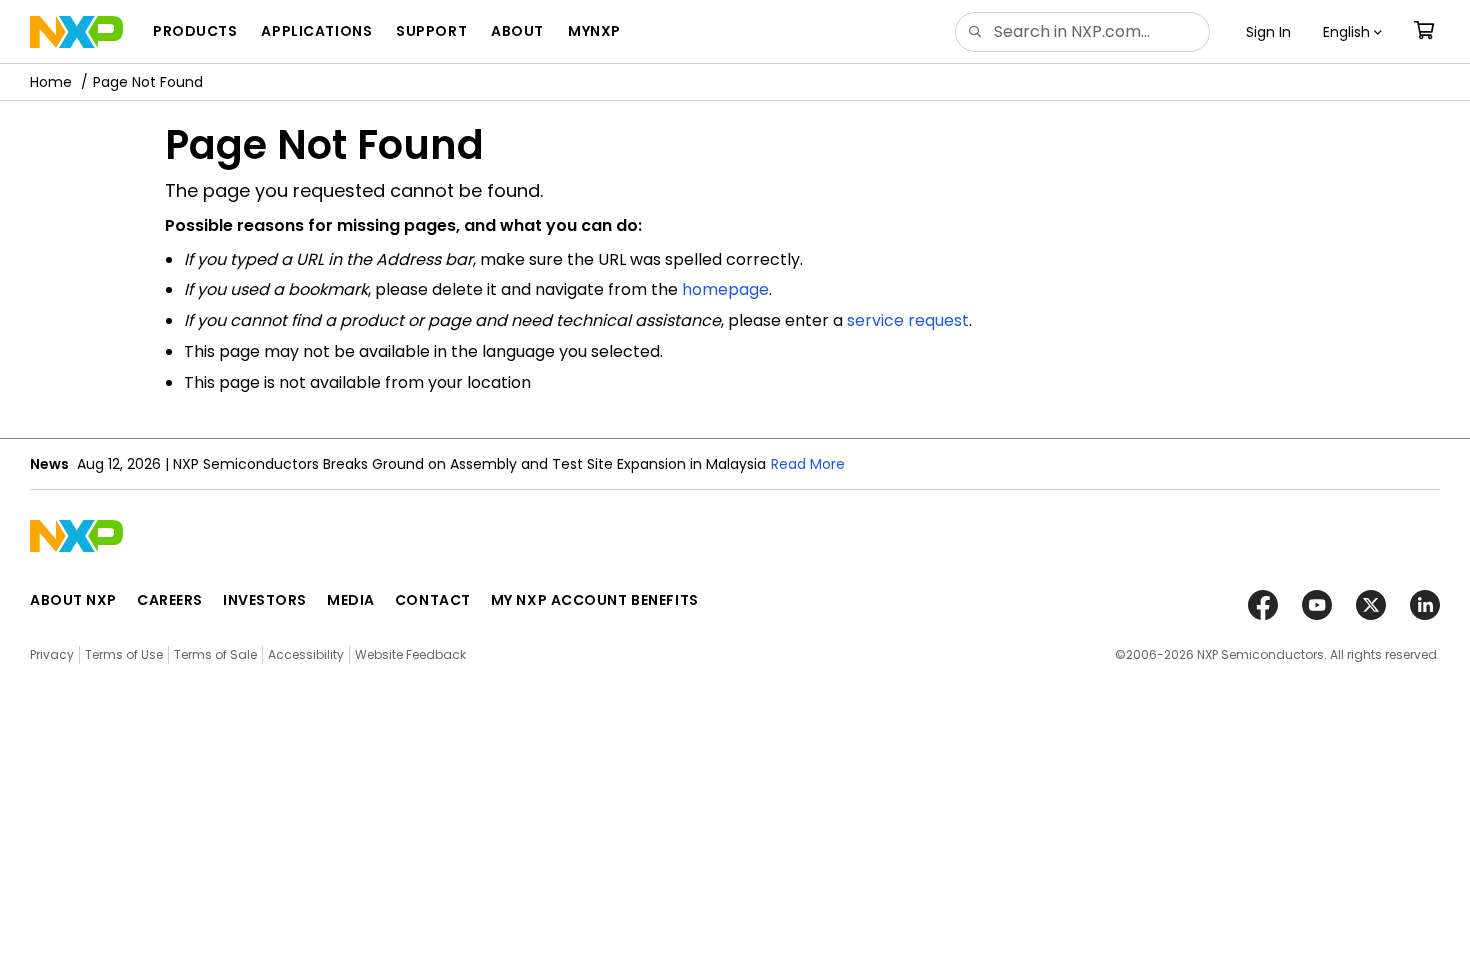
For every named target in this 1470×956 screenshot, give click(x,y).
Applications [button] (316, 31)
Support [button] (431, 31)
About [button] (517, 31)
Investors (265, 600)
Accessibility (306, 654)
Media (351, 600)
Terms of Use (124, 654)
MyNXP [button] (594, 31)
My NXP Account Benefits (595, 600)
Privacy (52, 654)
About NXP (73, 600)
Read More (808, 464)
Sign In (1268, 32)
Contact (433, 600)
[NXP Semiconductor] (76, 32)
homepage (725, 289)
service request (908, 320)
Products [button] (195, 31)
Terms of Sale (215, 654)
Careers (170, 600)
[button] (1352, 32)
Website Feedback (410, 654)
